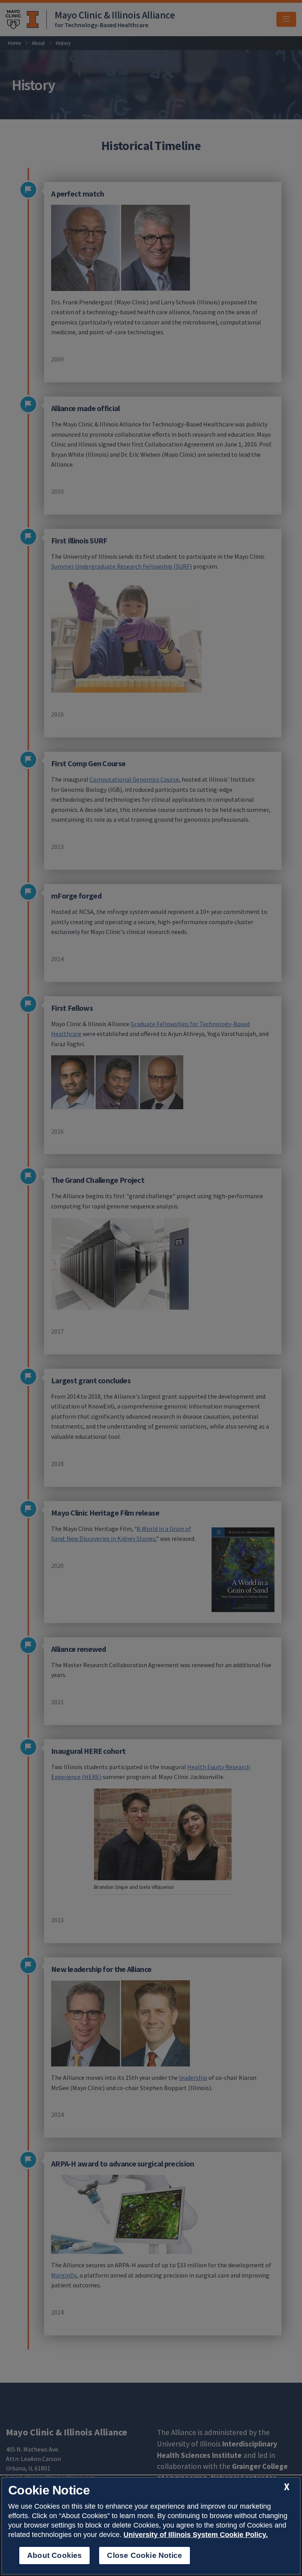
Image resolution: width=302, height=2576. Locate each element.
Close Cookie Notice (145, 2555)
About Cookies (54, 2555)
